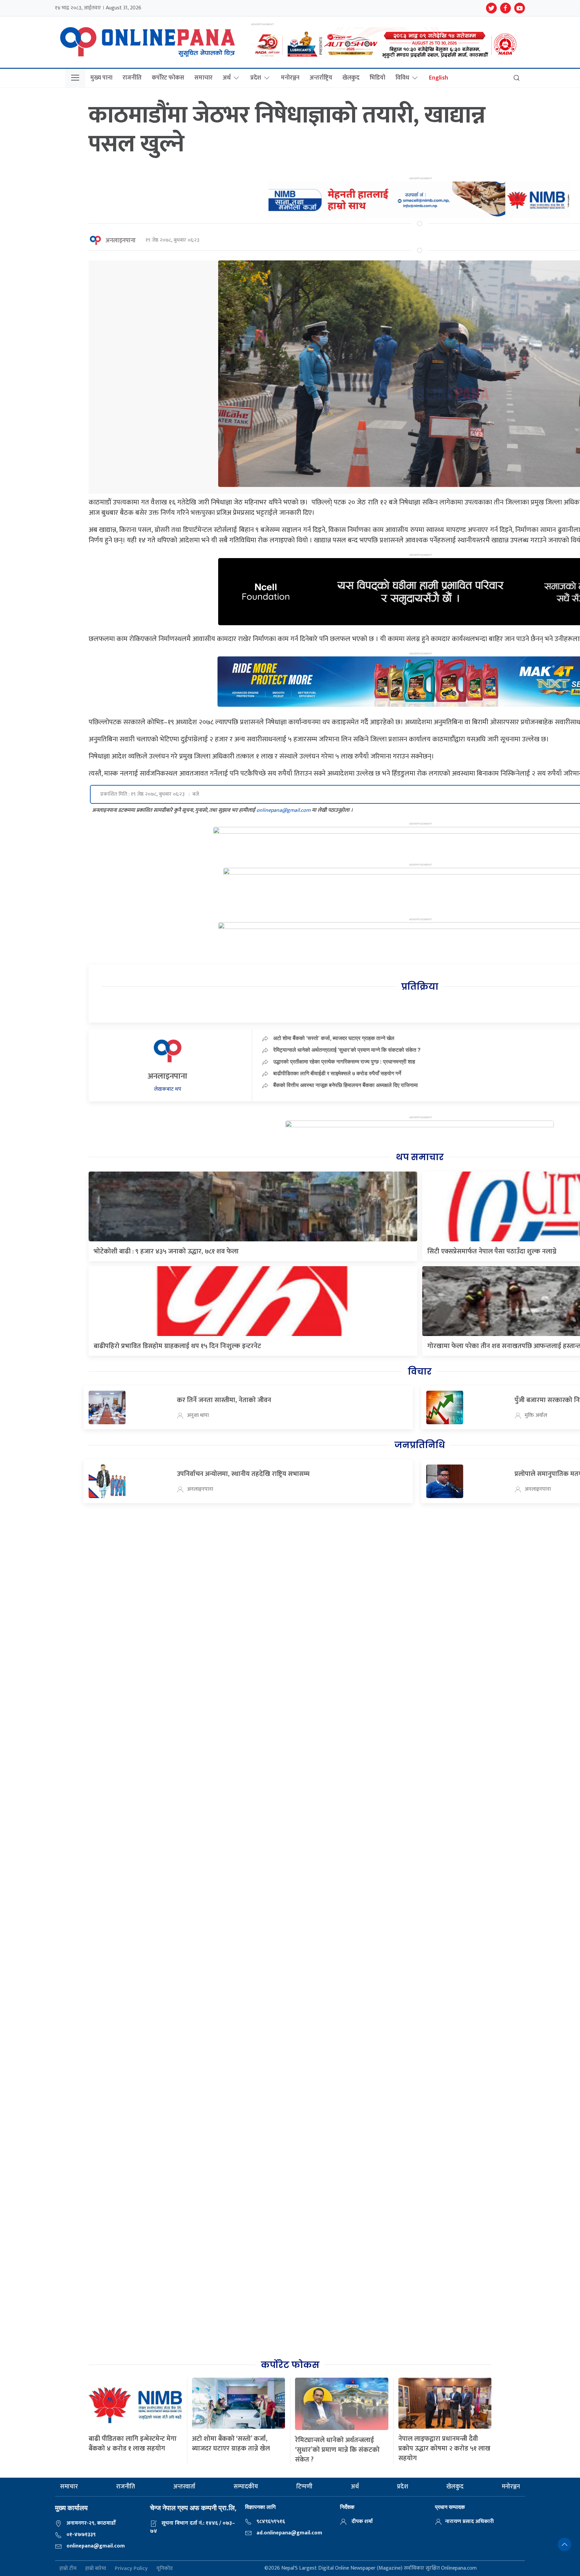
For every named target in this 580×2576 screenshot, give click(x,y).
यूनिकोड (165, 2568)
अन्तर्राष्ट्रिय (321, 78)
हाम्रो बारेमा (96, 2568)
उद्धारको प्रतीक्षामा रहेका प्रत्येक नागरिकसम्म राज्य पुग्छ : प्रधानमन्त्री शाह (344, 1061)
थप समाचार (420, 1157)
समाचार (203, 78)
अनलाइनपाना (120, 241)
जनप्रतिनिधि (420, 1445)
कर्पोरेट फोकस (168, 78)
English (439, 78)
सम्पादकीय (246, 2487)
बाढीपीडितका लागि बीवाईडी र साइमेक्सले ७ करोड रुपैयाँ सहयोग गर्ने (337, 1073)
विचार (420, 1372)
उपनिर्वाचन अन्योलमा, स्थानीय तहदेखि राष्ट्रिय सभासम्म (243, 1474)
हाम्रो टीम (68, 2568)
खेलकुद (351, 78)
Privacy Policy (131, 2568)
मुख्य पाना (101, 78)
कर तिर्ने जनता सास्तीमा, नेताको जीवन (224, 1400)
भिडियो (377, 78)
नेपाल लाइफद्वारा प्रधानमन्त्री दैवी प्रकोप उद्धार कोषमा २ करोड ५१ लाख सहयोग (444, 2448)
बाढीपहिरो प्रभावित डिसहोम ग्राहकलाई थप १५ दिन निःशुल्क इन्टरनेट (177, 1346)
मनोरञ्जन (290, 78)
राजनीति (132, 78)
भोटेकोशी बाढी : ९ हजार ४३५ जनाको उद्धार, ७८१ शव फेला (166, 1251)
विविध (402, 78)
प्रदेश (256, 78)
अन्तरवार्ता (184, 2487)
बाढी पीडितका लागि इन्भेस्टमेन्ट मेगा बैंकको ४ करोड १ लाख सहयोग (133, 2444)
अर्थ (227, 78)
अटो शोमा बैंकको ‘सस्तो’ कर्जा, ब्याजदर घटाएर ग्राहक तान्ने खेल (334, 1038)
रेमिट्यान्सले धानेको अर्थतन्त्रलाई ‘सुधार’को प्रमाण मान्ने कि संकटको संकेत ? (347, 1050)
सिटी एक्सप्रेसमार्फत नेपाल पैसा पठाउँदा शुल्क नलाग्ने (492, 1251)
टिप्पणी (304, 2487)
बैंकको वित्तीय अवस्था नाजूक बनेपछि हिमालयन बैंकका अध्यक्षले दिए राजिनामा (346, 1085)
